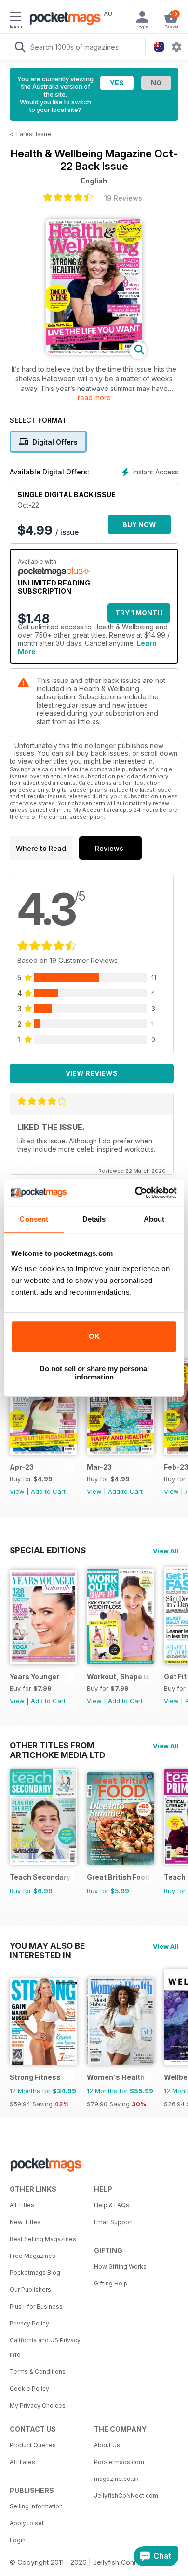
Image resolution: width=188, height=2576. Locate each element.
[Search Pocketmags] (20, 48)
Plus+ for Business (36, 2306)
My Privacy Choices (38, 2405)
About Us (107, 2445)
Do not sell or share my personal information (94, 1373)
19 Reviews (123, 198)
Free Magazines (33, 2256)
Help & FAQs (112, 2205)
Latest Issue (34, 134)
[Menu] (15, 18)
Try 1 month (139, 613)
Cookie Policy (29, 2388)
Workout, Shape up (119, 1677)
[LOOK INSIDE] (94, 352)
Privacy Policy (29, 2323)
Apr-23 (22, 1467)
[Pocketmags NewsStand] (63, 19)
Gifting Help (111, 2283)
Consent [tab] (34, 1219)
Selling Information (36, 2506)
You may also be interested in (47, 1946)
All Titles (22, 2205)
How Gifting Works (120, 2266)
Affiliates (22, 2462)
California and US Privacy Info (45, 2347)
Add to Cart (48, 1491)
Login (18, 2540)
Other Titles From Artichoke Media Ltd (57, 1745)
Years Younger (34, 1677)
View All (166, 1551)
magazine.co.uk (116, 2479)
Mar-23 (99, 1467)
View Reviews (92, 1073)
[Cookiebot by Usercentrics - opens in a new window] (135, 1193)
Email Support (114, 2222)
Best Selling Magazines (43, 2239)
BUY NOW (139, 524)
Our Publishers (30, 2290)
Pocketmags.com (119, 2462)
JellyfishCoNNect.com (126, 2496)
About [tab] (154, 1219)
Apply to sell (27, 2523)
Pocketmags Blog (35, 2273)
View (17, 1491)
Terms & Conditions (38, 2372)
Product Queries (33, 2445)
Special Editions (48, 1550)
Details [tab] (94, 1219)
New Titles (25, 2222)
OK (94, 1336)
